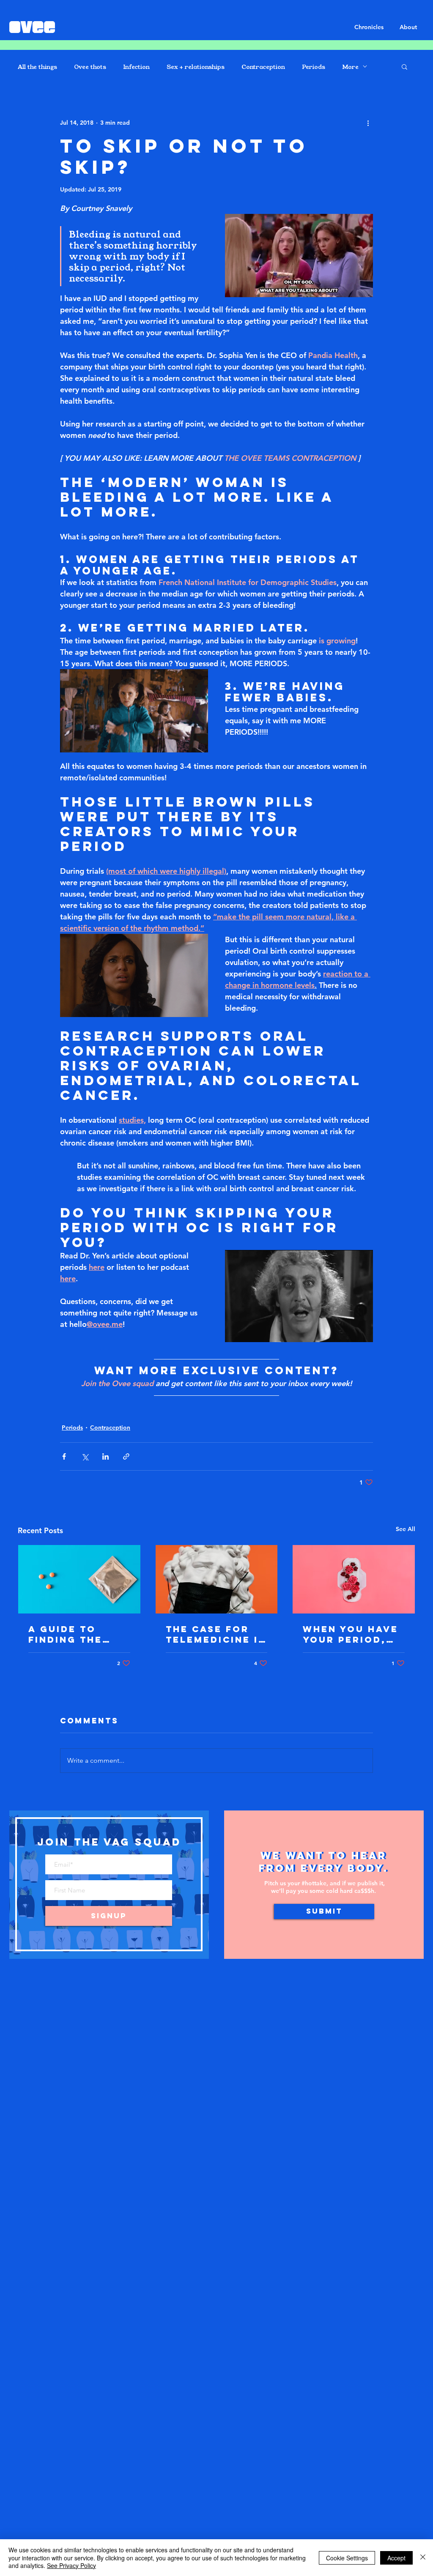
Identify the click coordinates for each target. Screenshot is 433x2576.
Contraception (263, 67)
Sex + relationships (196, 67)
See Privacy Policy (71, 2565)
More (350, 67)
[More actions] (368, 123)
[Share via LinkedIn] (106, 1456)
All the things (37, 67)
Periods (314, 67)
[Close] (423, 2558)
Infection (136, 67)
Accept (396, 2558)
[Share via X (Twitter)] (85, 1456)
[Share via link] (126, 1456)
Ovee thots (90, 67)
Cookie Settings (347, 2558)
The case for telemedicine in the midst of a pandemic (216, 1634)
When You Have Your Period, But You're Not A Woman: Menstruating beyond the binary (351, 1634)
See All (406, 1529)
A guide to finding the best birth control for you (70, 1634)
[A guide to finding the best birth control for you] (79, 1579)
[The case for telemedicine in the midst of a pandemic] (217, 1579)
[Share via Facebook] (64, 1456)
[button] (404, 66)
